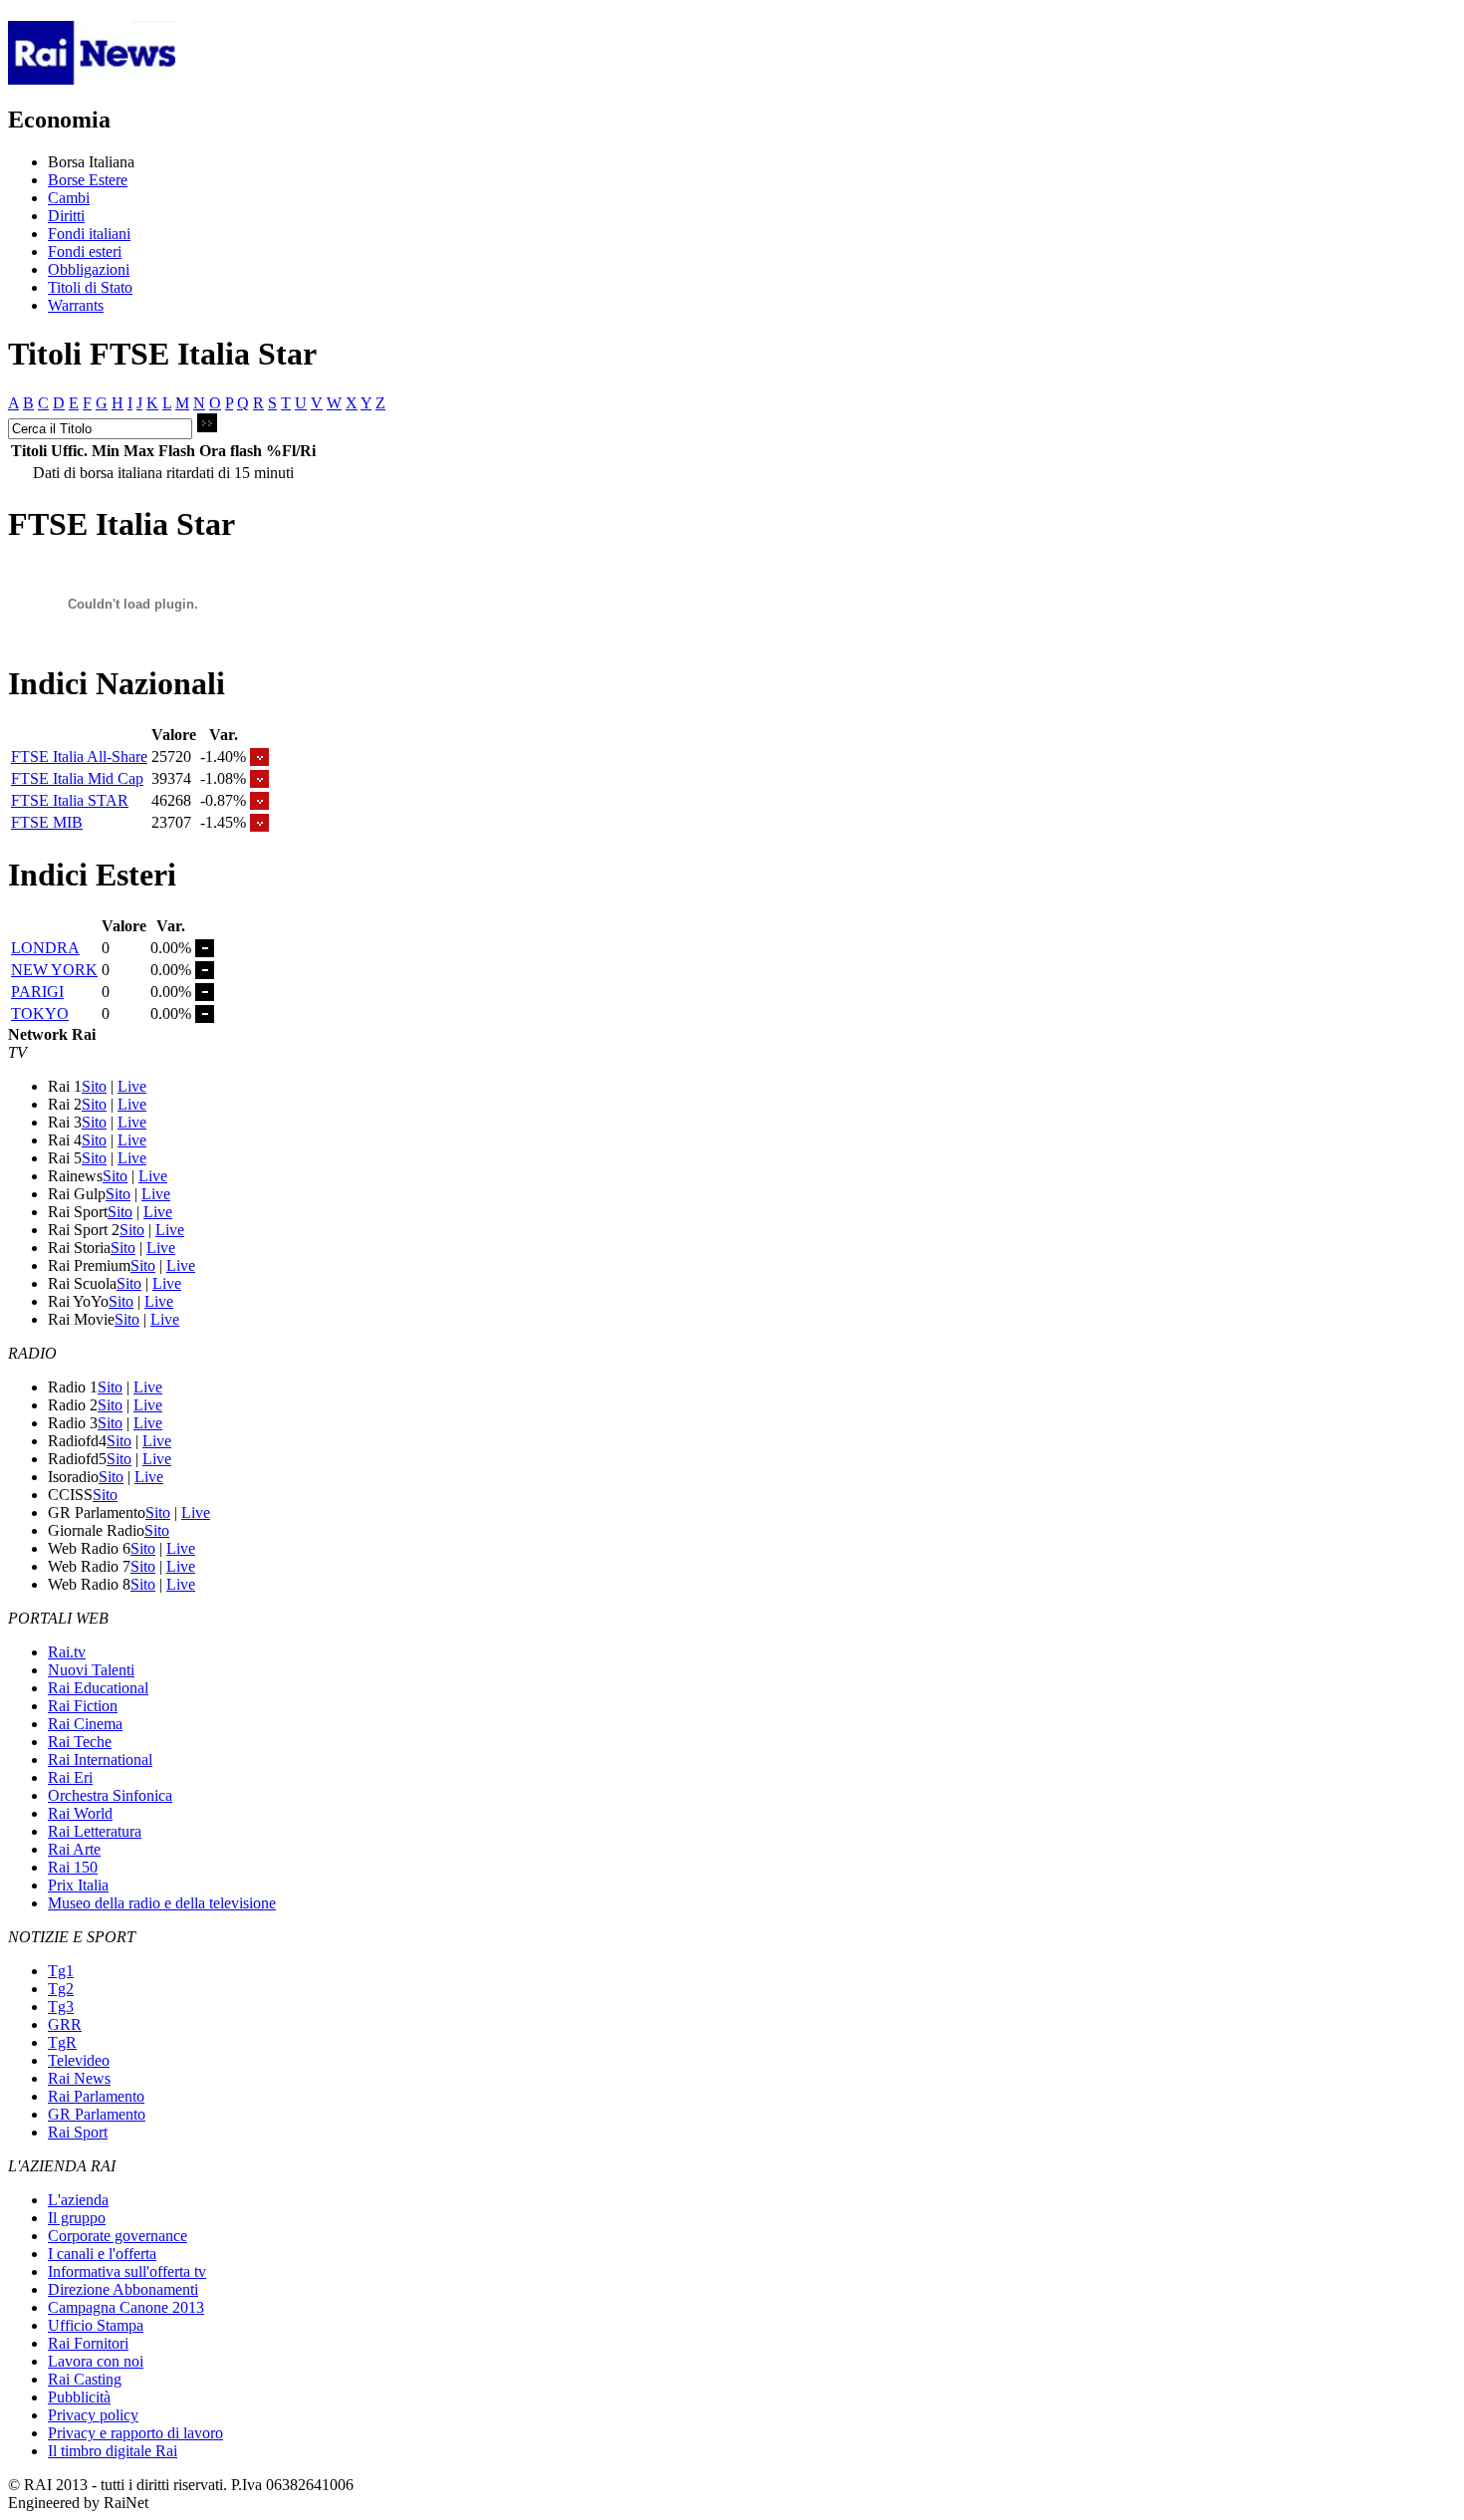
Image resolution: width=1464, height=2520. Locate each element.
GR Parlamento (97, 2114)
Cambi (69, 198)
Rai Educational (98, 1688)
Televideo (79, 2060)
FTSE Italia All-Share (79, 756)
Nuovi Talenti (91, 1670)
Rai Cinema (85, 1724)
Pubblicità (79, 2397)
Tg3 (61, 2007)
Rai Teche (80, 1742)
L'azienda (78, 2200)
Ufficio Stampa (96, 2325)
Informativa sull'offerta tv (127, 2271)
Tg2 (61, 1989)
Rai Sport (78, 2132)
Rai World (80, 1813)
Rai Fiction (83, 1706)
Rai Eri (70, 1777)
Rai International (100, 1760)
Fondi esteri (85, 252)
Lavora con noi (96, 2361)
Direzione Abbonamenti (123, 2289)
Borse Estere (88, 180)
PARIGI (37, 992)
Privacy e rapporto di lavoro (135, 2433)
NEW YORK (54, 970)
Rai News (79, 2078)
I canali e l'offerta (102, 2254)
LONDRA (45, 948)
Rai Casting (85, 2379)
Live (132, 1086)
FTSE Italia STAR (70, 800)
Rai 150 (73, 1867)
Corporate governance (118, 2236)
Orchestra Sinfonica (110, 1795)
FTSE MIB (47, 822)
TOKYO (40, 1013)
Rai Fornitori (88, 2343)
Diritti (66, 216)
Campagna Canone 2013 (126, 2307)
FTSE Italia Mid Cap (77, 778)
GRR (65, 2024)
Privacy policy (93, 2415)
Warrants (76, 305)
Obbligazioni (89, 269)
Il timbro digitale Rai (113, 2451)
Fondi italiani (89, 234)
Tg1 (61, 1971)
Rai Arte (74, 1849)
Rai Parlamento (96, 2096)
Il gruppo (77, 2218)
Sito (94, 1086)
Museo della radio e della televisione (162, 1903)
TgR (62, 2042)
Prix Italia (78, 1885)
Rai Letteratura (95, 1831)
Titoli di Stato (90, 287)
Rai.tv (67, 1652)
